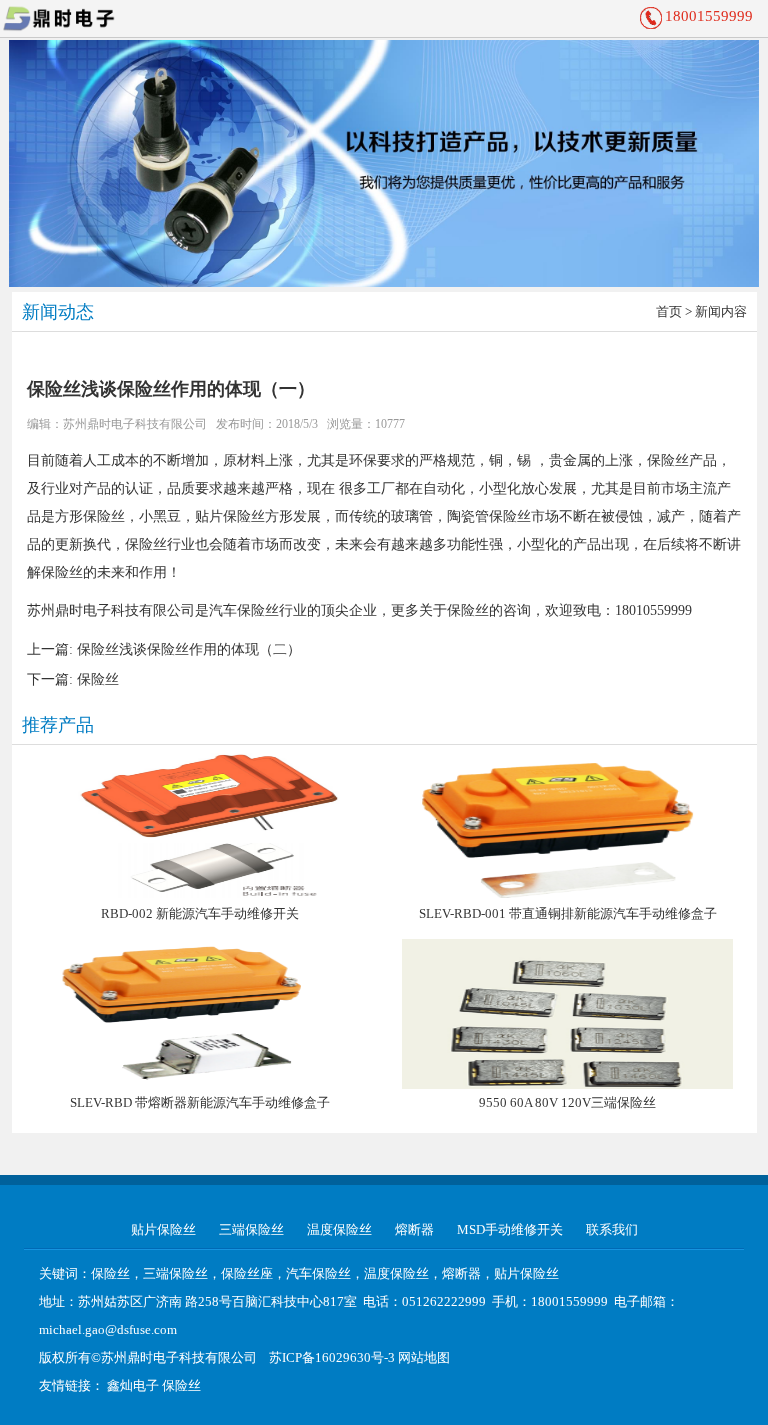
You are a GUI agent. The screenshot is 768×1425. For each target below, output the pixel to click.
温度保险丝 (339, 1229)
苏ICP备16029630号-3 (332, 1357)
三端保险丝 (251, 1229)
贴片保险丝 (163, 1229)
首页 (669, 311)
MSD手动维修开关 (510, 1229)
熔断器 (414, 1229)
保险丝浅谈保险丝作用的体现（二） (189, 649)
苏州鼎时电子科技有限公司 (135, 424)
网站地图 (424, 1357)
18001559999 (709, 16)
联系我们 (612, 1229)
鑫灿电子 (133, 1385)
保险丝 (98, 679)
